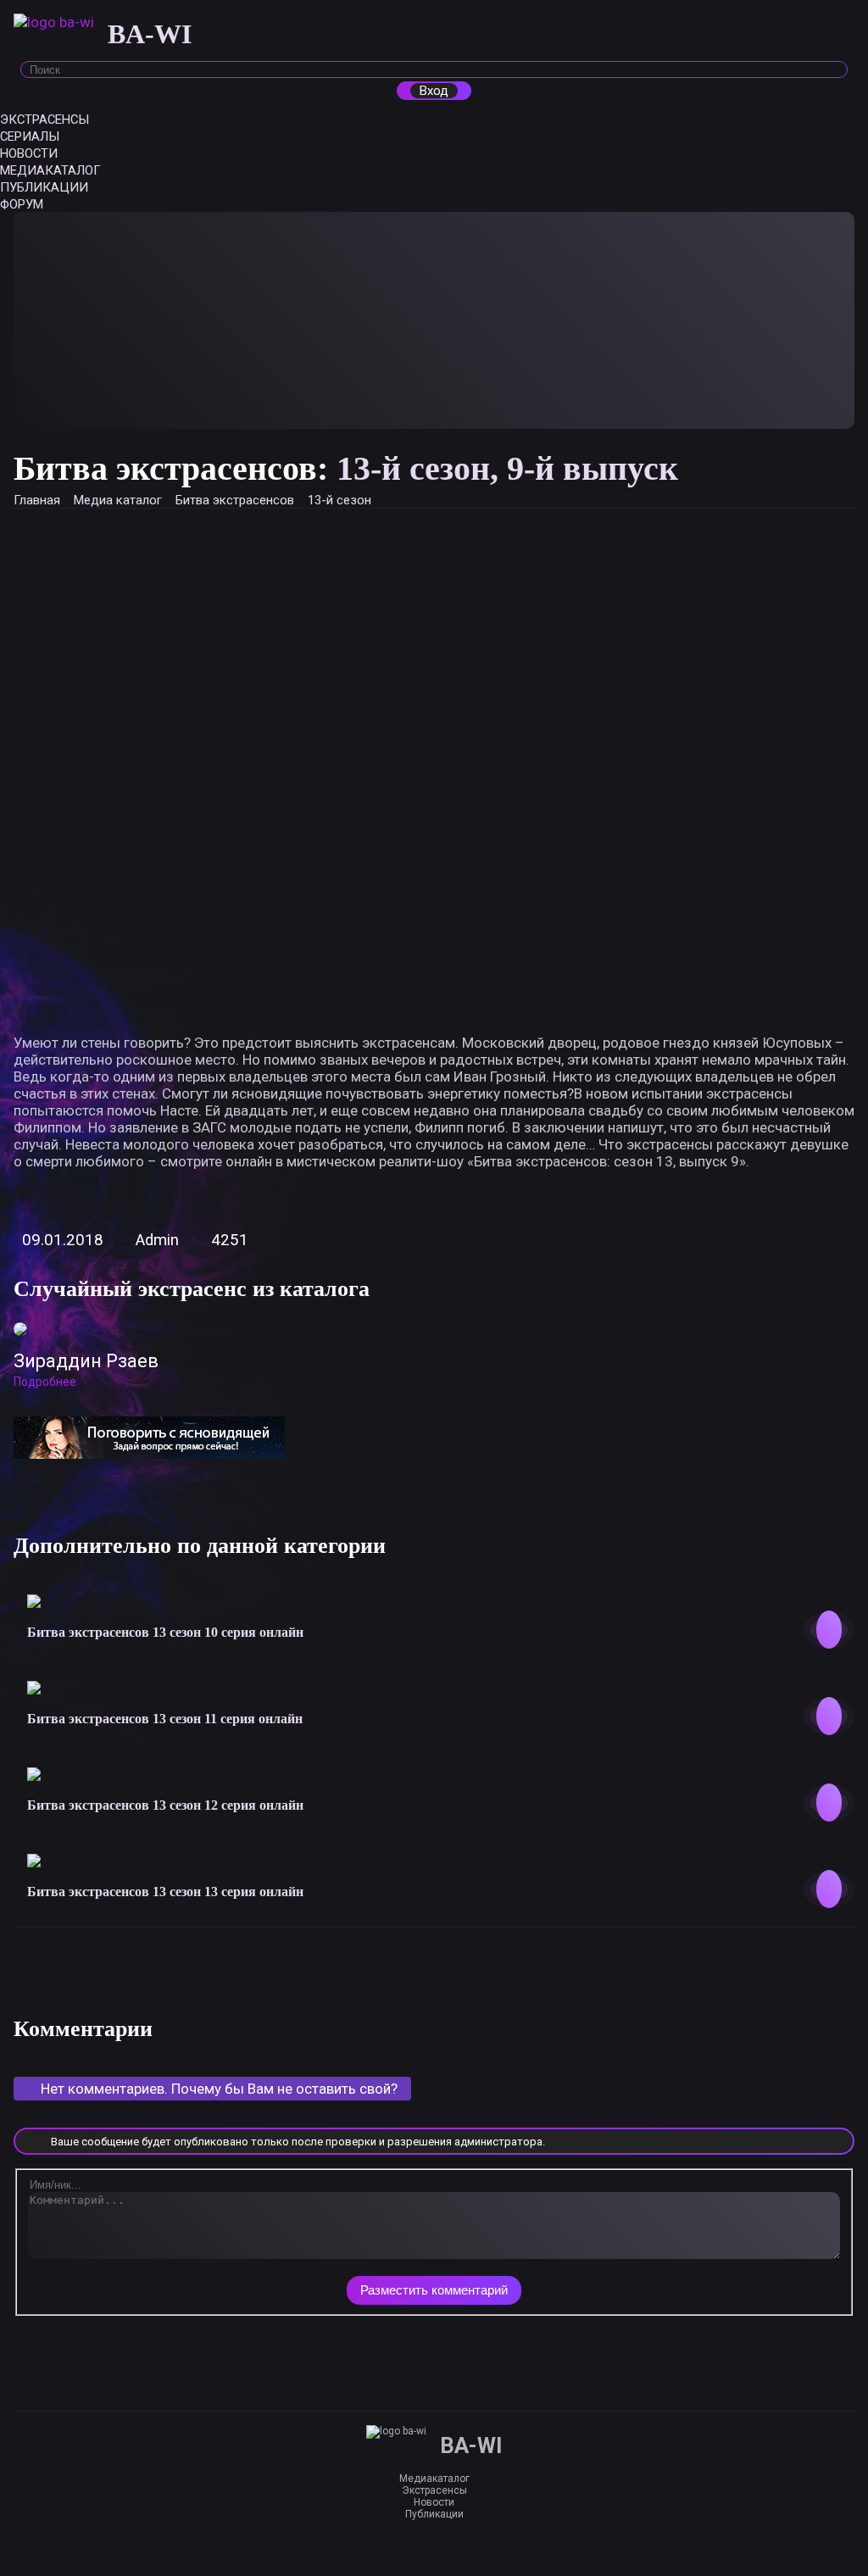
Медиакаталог (50, 170)
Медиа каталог (118, 500)
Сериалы (30, 136)
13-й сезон (339, 500)
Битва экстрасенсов (235, 500)
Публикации (44, 187)
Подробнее (45, 1382)
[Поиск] (832, 68)
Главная (37, 500)
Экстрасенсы (45, 120)
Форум (22, 204)
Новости (29, 153)
